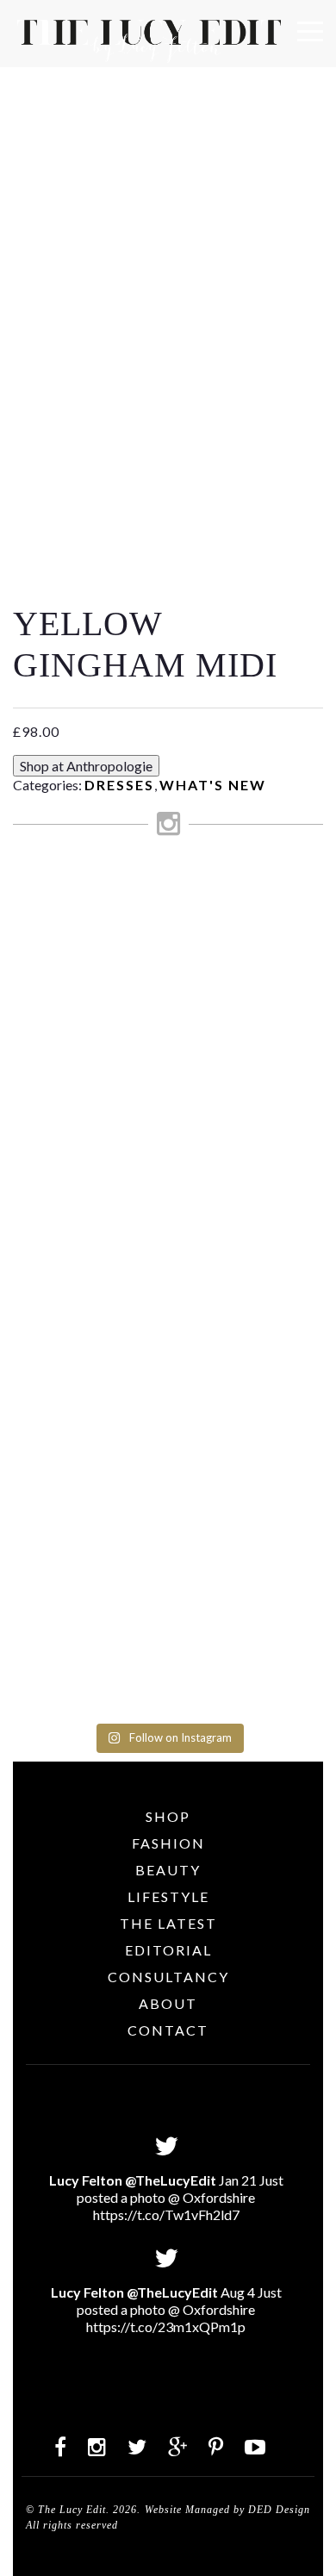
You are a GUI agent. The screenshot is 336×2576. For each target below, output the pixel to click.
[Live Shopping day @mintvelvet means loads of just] (168, 944)
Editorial (168, 1950)
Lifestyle (168, 1896)
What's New (213, 785)
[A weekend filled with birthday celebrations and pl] (168, 1610)
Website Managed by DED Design (227, 2510)
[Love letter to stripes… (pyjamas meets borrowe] (168, 1076)
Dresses (119, 785)
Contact (168, 2030)
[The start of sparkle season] (168, 886)
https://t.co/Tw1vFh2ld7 (166, 2214)
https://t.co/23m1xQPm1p (166, 2327)
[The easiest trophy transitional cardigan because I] (168, 1224)
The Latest (168, 1923)
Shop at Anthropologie (86, 766)
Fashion (168, 1843)
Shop (168, 1816)
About (168, 2003)
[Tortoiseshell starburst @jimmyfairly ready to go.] (168, 1347)
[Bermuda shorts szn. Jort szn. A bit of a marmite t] (168, 1438)
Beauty (168, 1870)
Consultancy (168, 1977)
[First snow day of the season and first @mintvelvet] (168, 1010)
